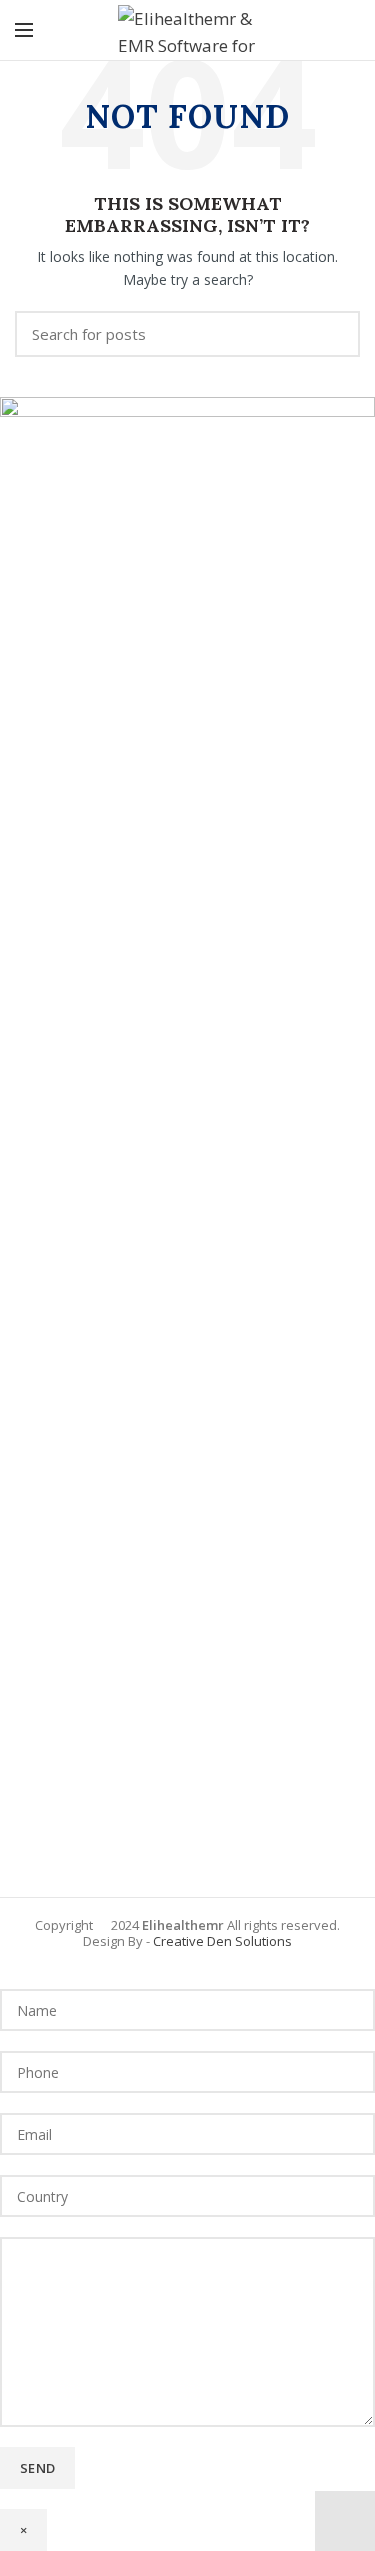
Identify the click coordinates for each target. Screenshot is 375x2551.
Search (333, 334)
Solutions (262, 1941)
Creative (178, 1941)
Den (218, 1941)
